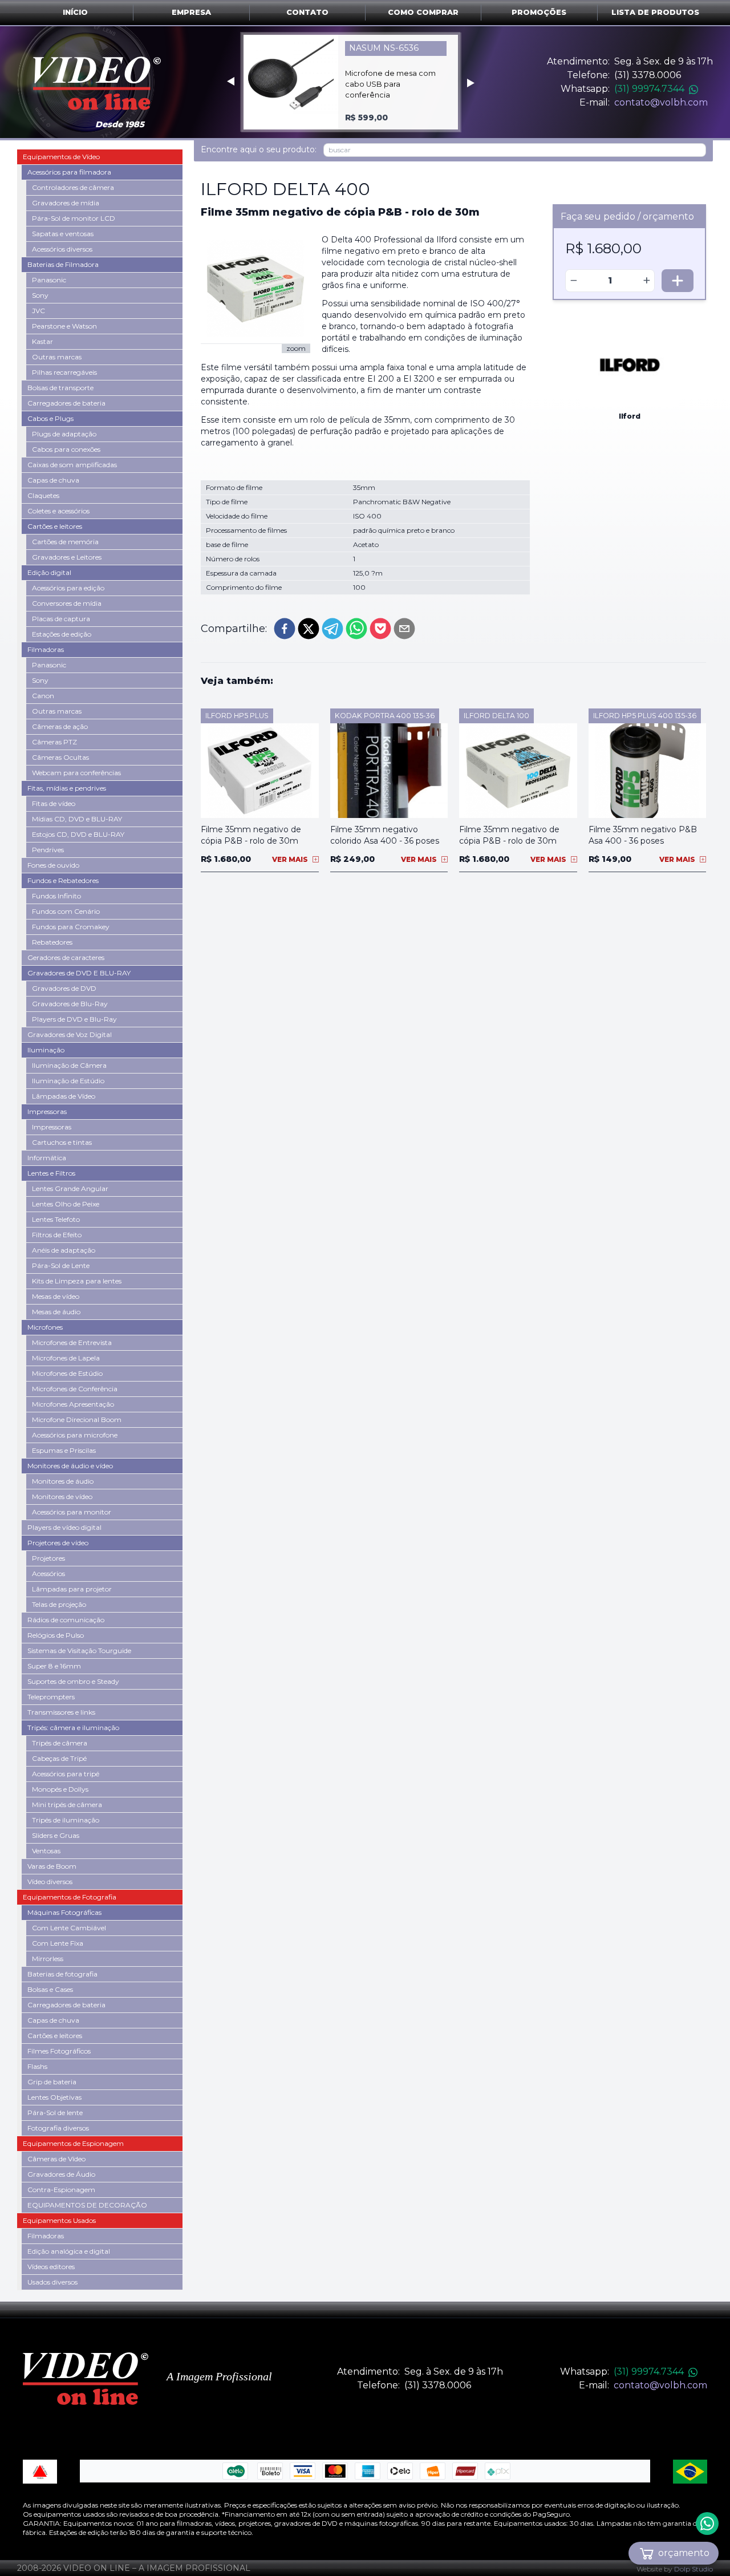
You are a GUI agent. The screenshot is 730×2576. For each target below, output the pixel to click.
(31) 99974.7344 (649, 89)
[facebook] (285, 629)
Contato (307, 12)
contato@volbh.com (661, 102)
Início (75, 12)
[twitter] (309, 629)
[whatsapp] (356, 629)
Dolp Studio (693, 2569)
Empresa (191, 12)
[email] (404, 629)
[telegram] (332, 629)
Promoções (539, 12)
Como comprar (423, 12)
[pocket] (380, 629)
